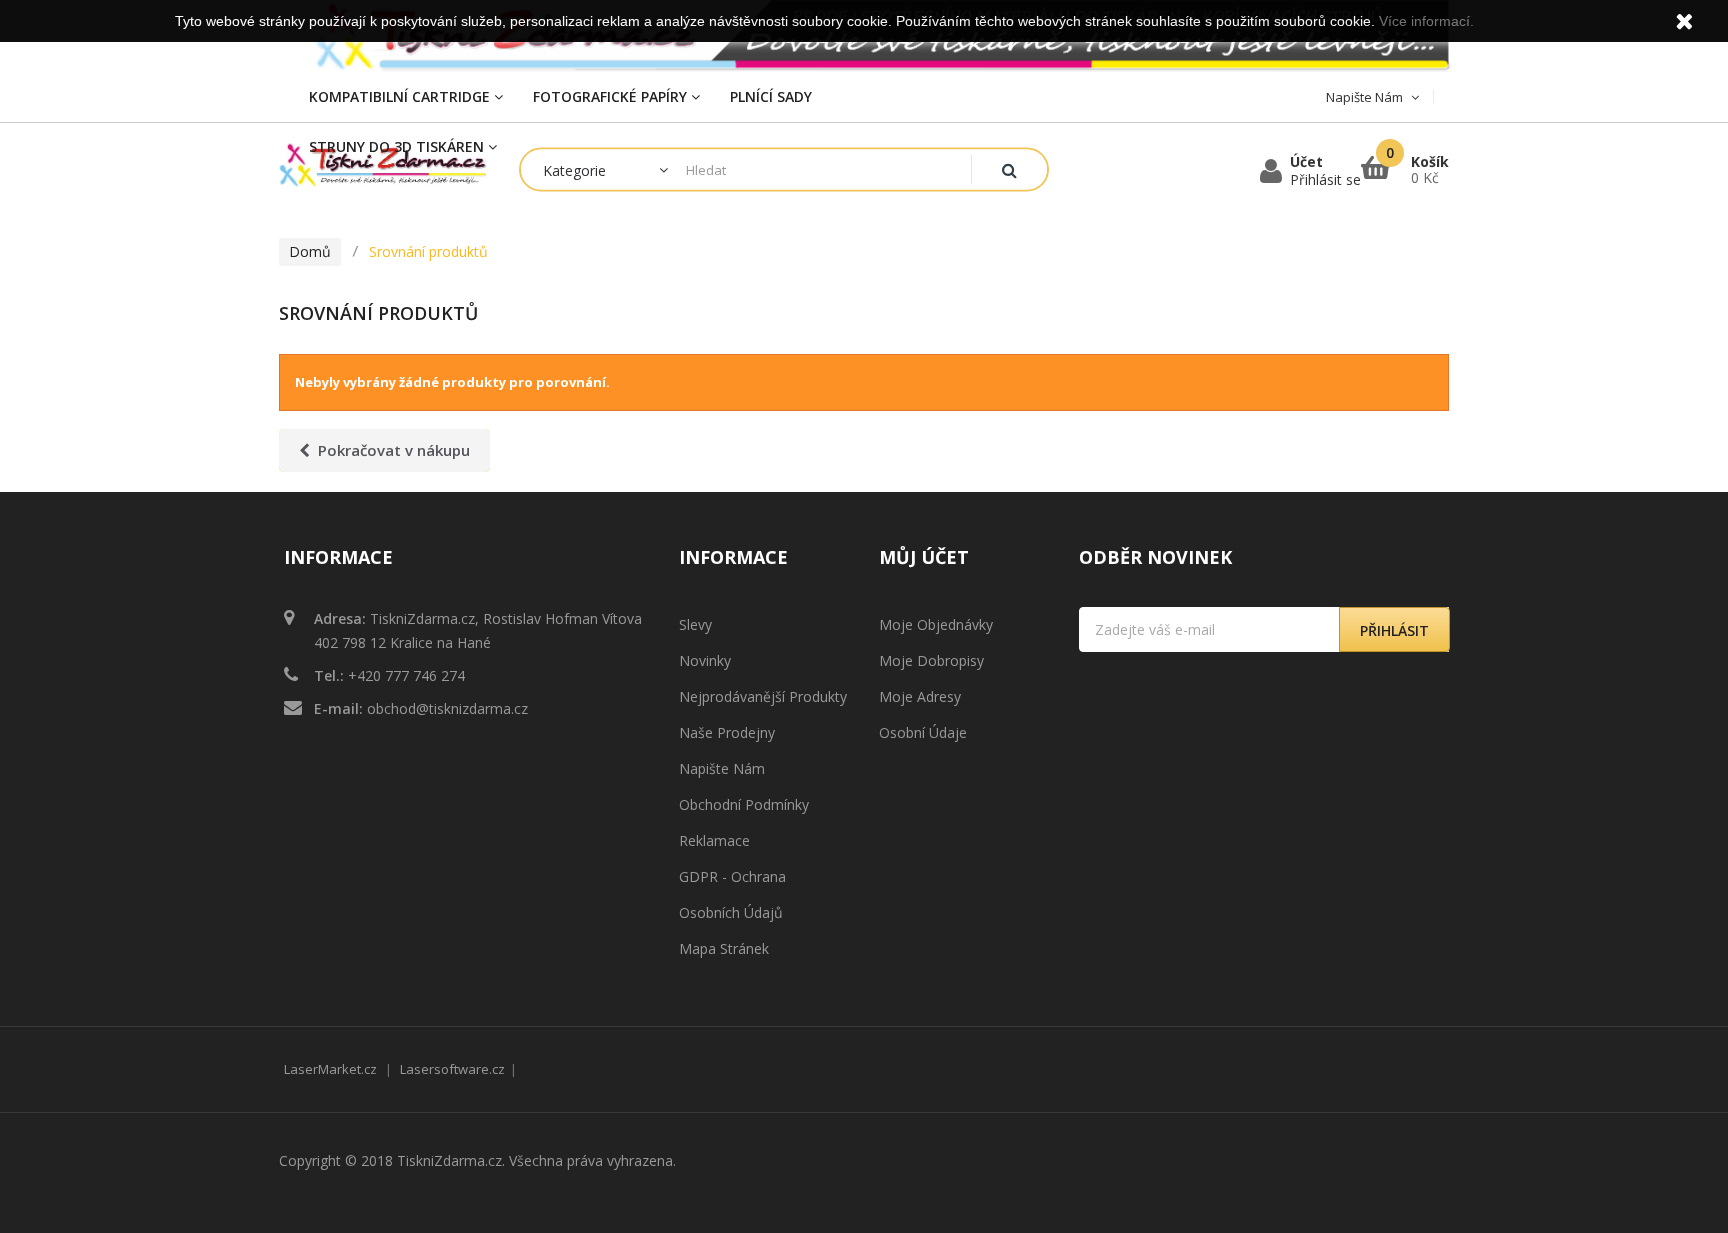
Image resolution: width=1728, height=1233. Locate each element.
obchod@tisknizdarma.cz (447, 708)
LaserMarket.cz (330, 1069)
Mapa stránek (724, 948)
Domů (310, 251)
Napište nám (722, 768)
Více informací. (1426, 21)
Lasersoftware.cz (452, 1069)
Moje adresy (920, 696)
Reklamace (714, 840)
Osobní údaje (923, 732)
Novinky (705, 660)
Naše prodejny (727, 732)
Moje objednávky (936, 624)
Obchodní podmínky (744, 804)
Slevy (695, 624)
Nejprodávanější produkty (763, 696)
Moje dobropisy (931, 660)
